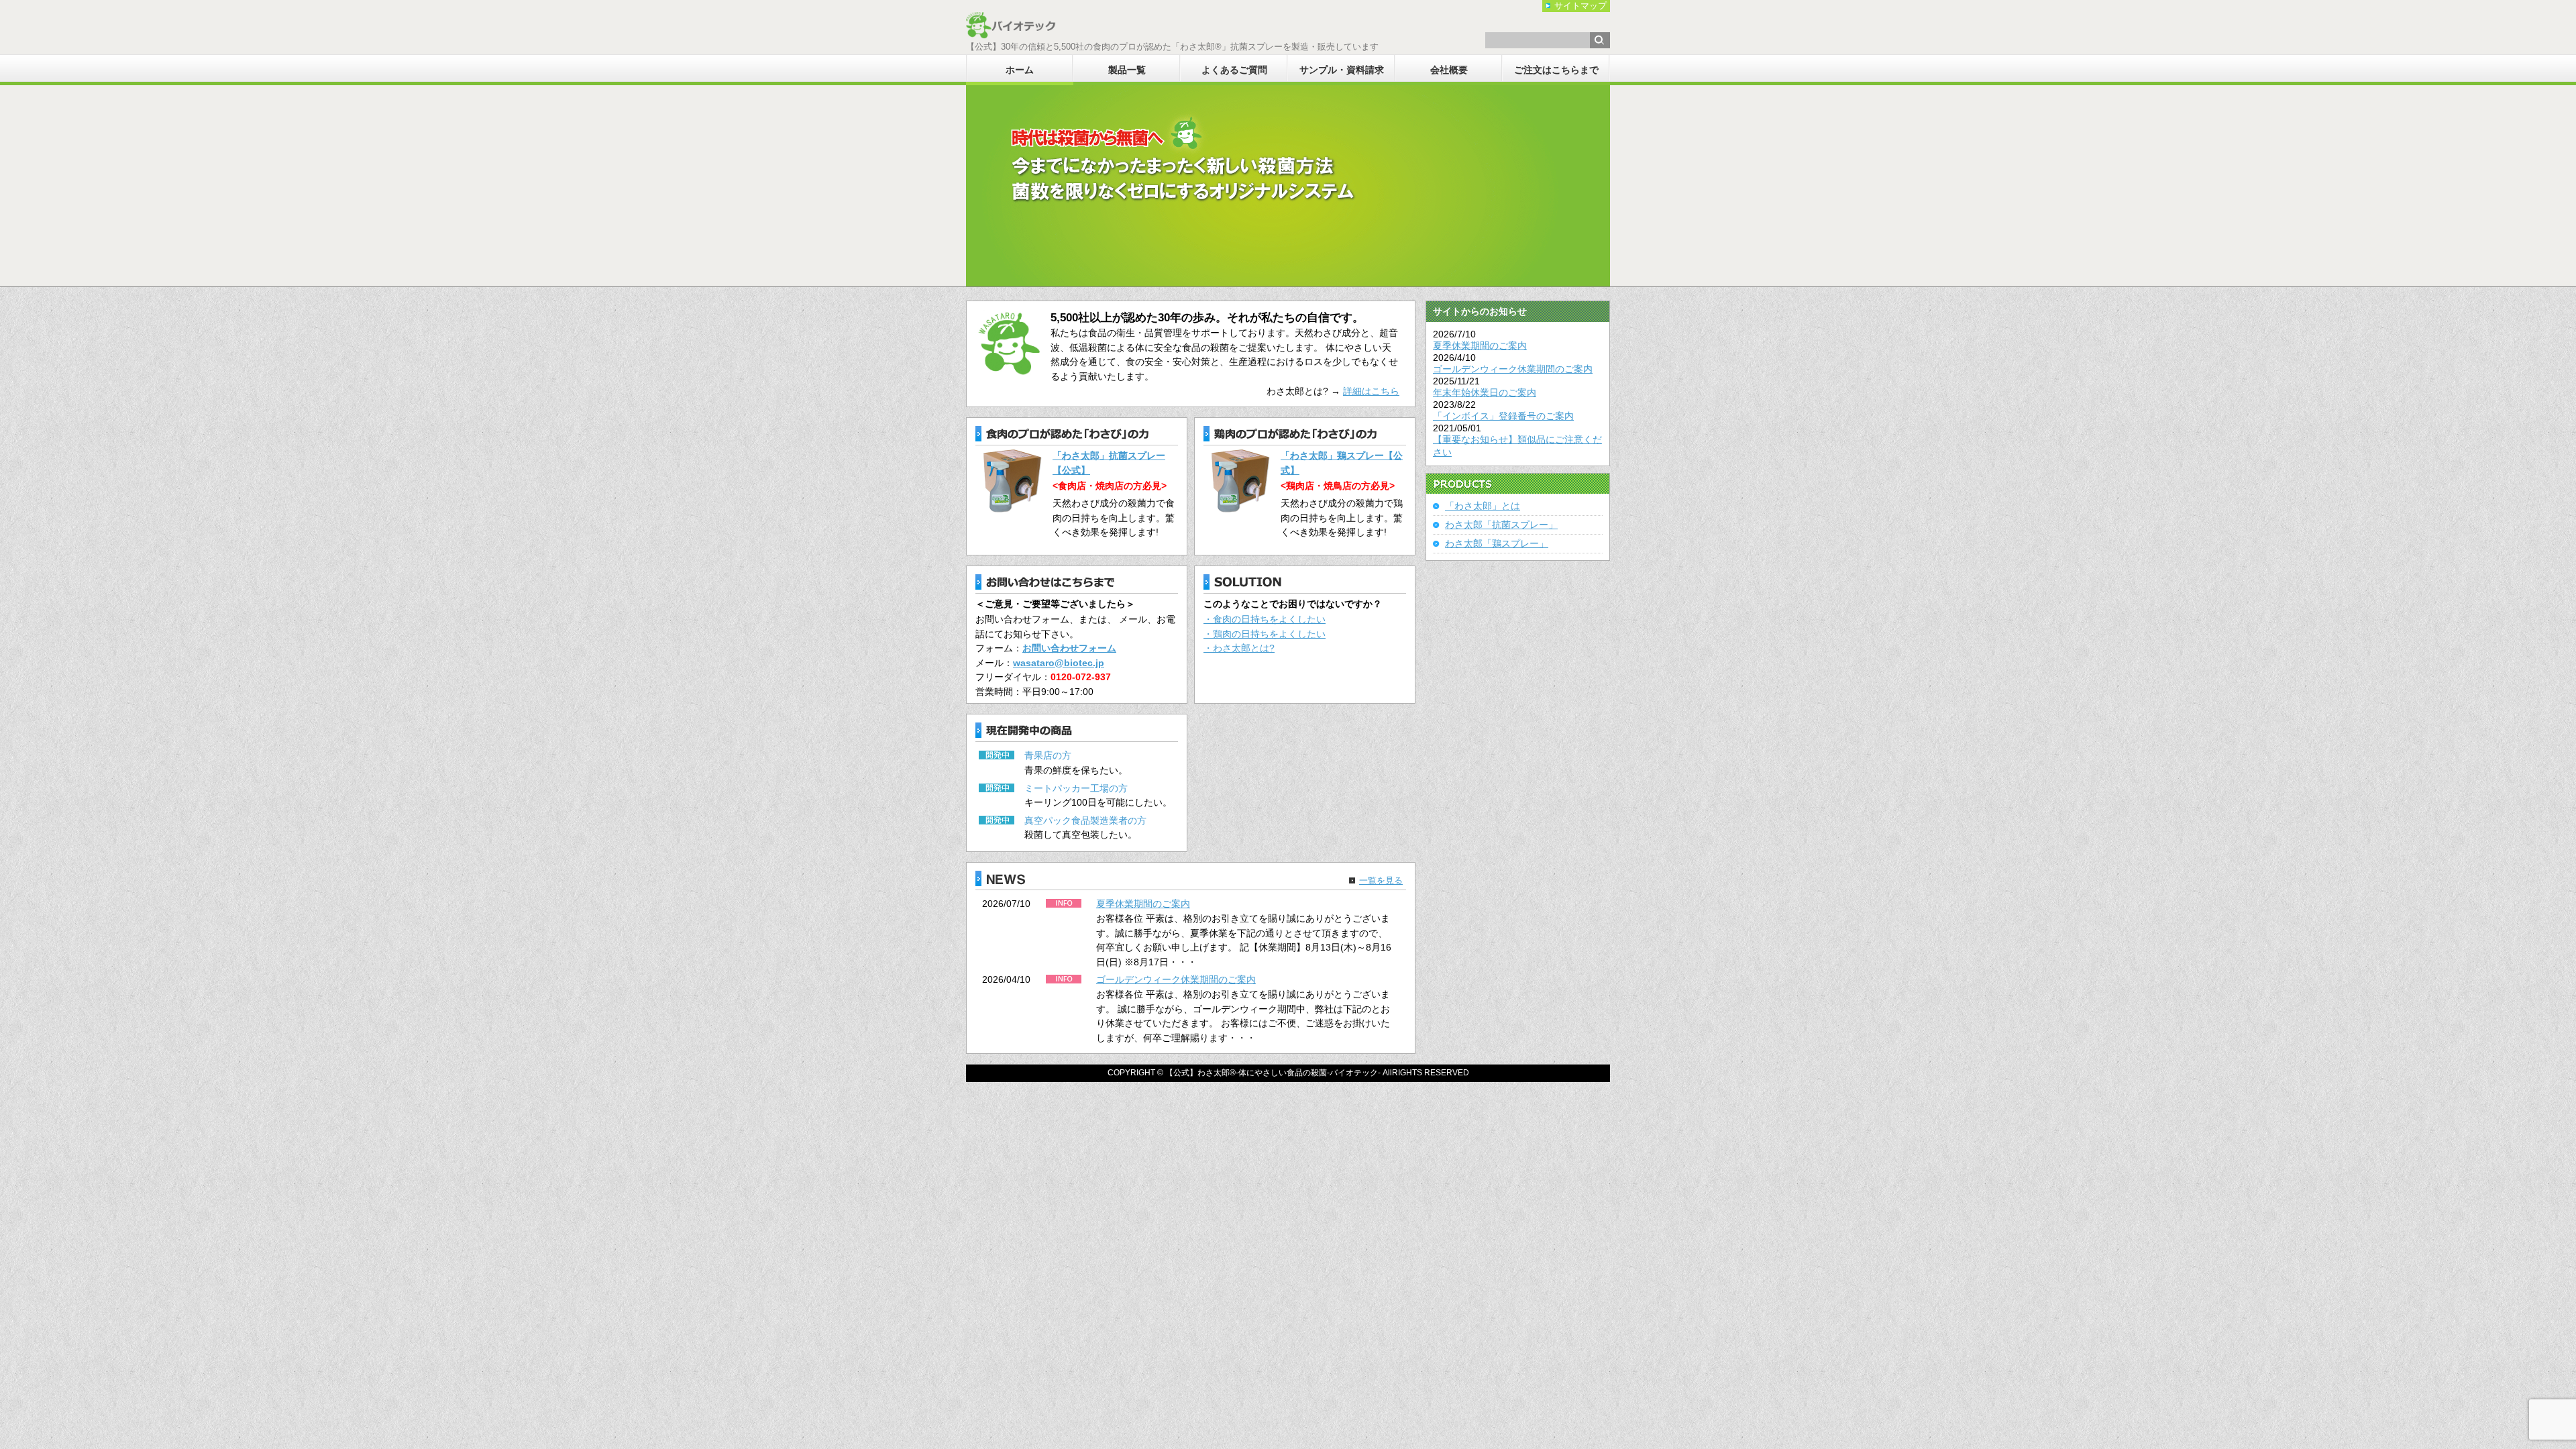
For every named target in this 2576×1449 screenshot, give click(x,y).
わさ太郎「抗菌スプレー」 (1501, 525)
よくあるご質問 (1234, 70)
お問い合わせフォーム (1069, 648)
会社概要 (1449, 70)
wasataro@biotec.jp (1059, 663)
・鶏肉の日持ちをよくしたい (1265, 634)
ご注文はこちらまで (1556, 70)
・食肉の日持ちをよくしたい (1265, 619)
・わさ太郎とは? (1239, 648)
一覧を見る (1381, 880)
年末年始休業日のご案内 (1485, 392)
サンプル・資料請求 (1342, 70)
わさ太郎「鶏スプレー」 (1497, 543)
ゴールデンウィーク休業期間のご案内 (1176, 979)
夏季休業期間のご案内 (1143, 904)
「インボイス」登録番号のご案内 (1503, 416)
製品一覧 (1127, 70)
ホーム (1020, 70)
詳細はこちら (1371, 391)
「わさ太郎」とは (1483, 506)
